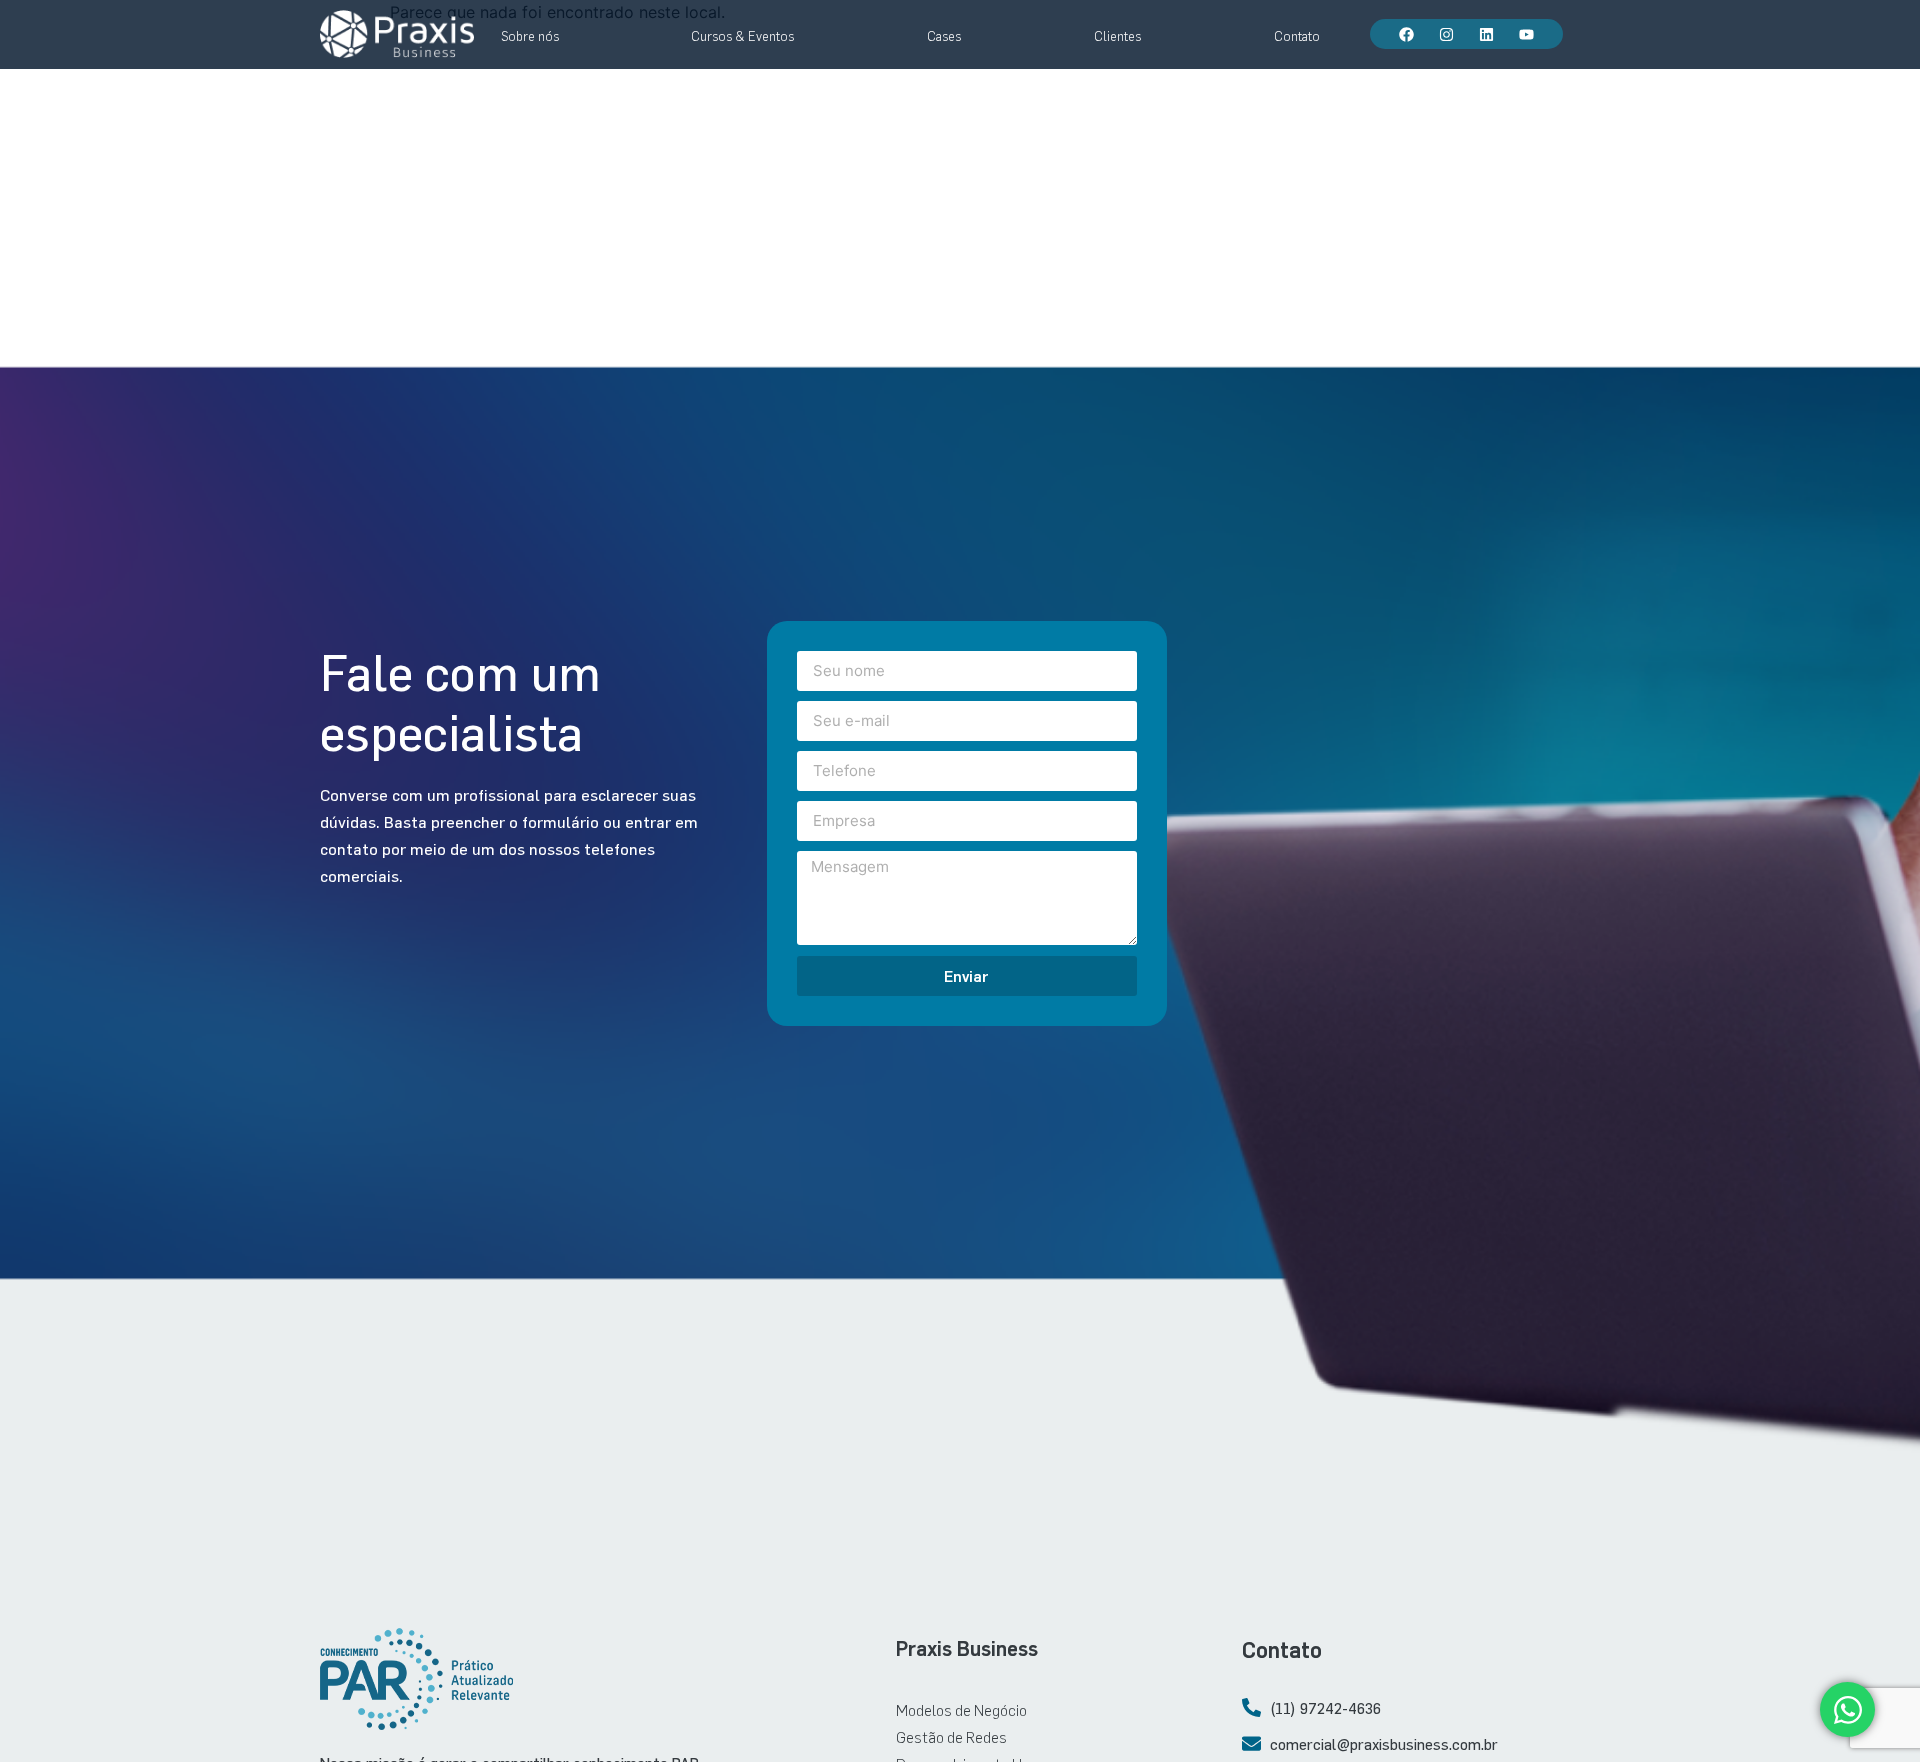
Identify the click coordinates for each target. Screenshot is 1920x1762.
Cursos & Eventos (742, 36)
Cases (944, 36)
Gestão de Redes (951, 1736)
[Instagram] (1446, 34)
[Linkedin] (1486, 34)
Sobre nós (530, 36)
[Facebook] (1406, 34)
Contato (1297, 36)
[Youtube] (1526, 34)
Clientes (1117, 36)
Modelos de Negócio (961, 1709)
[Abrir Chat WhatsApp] (1847, 1709)
